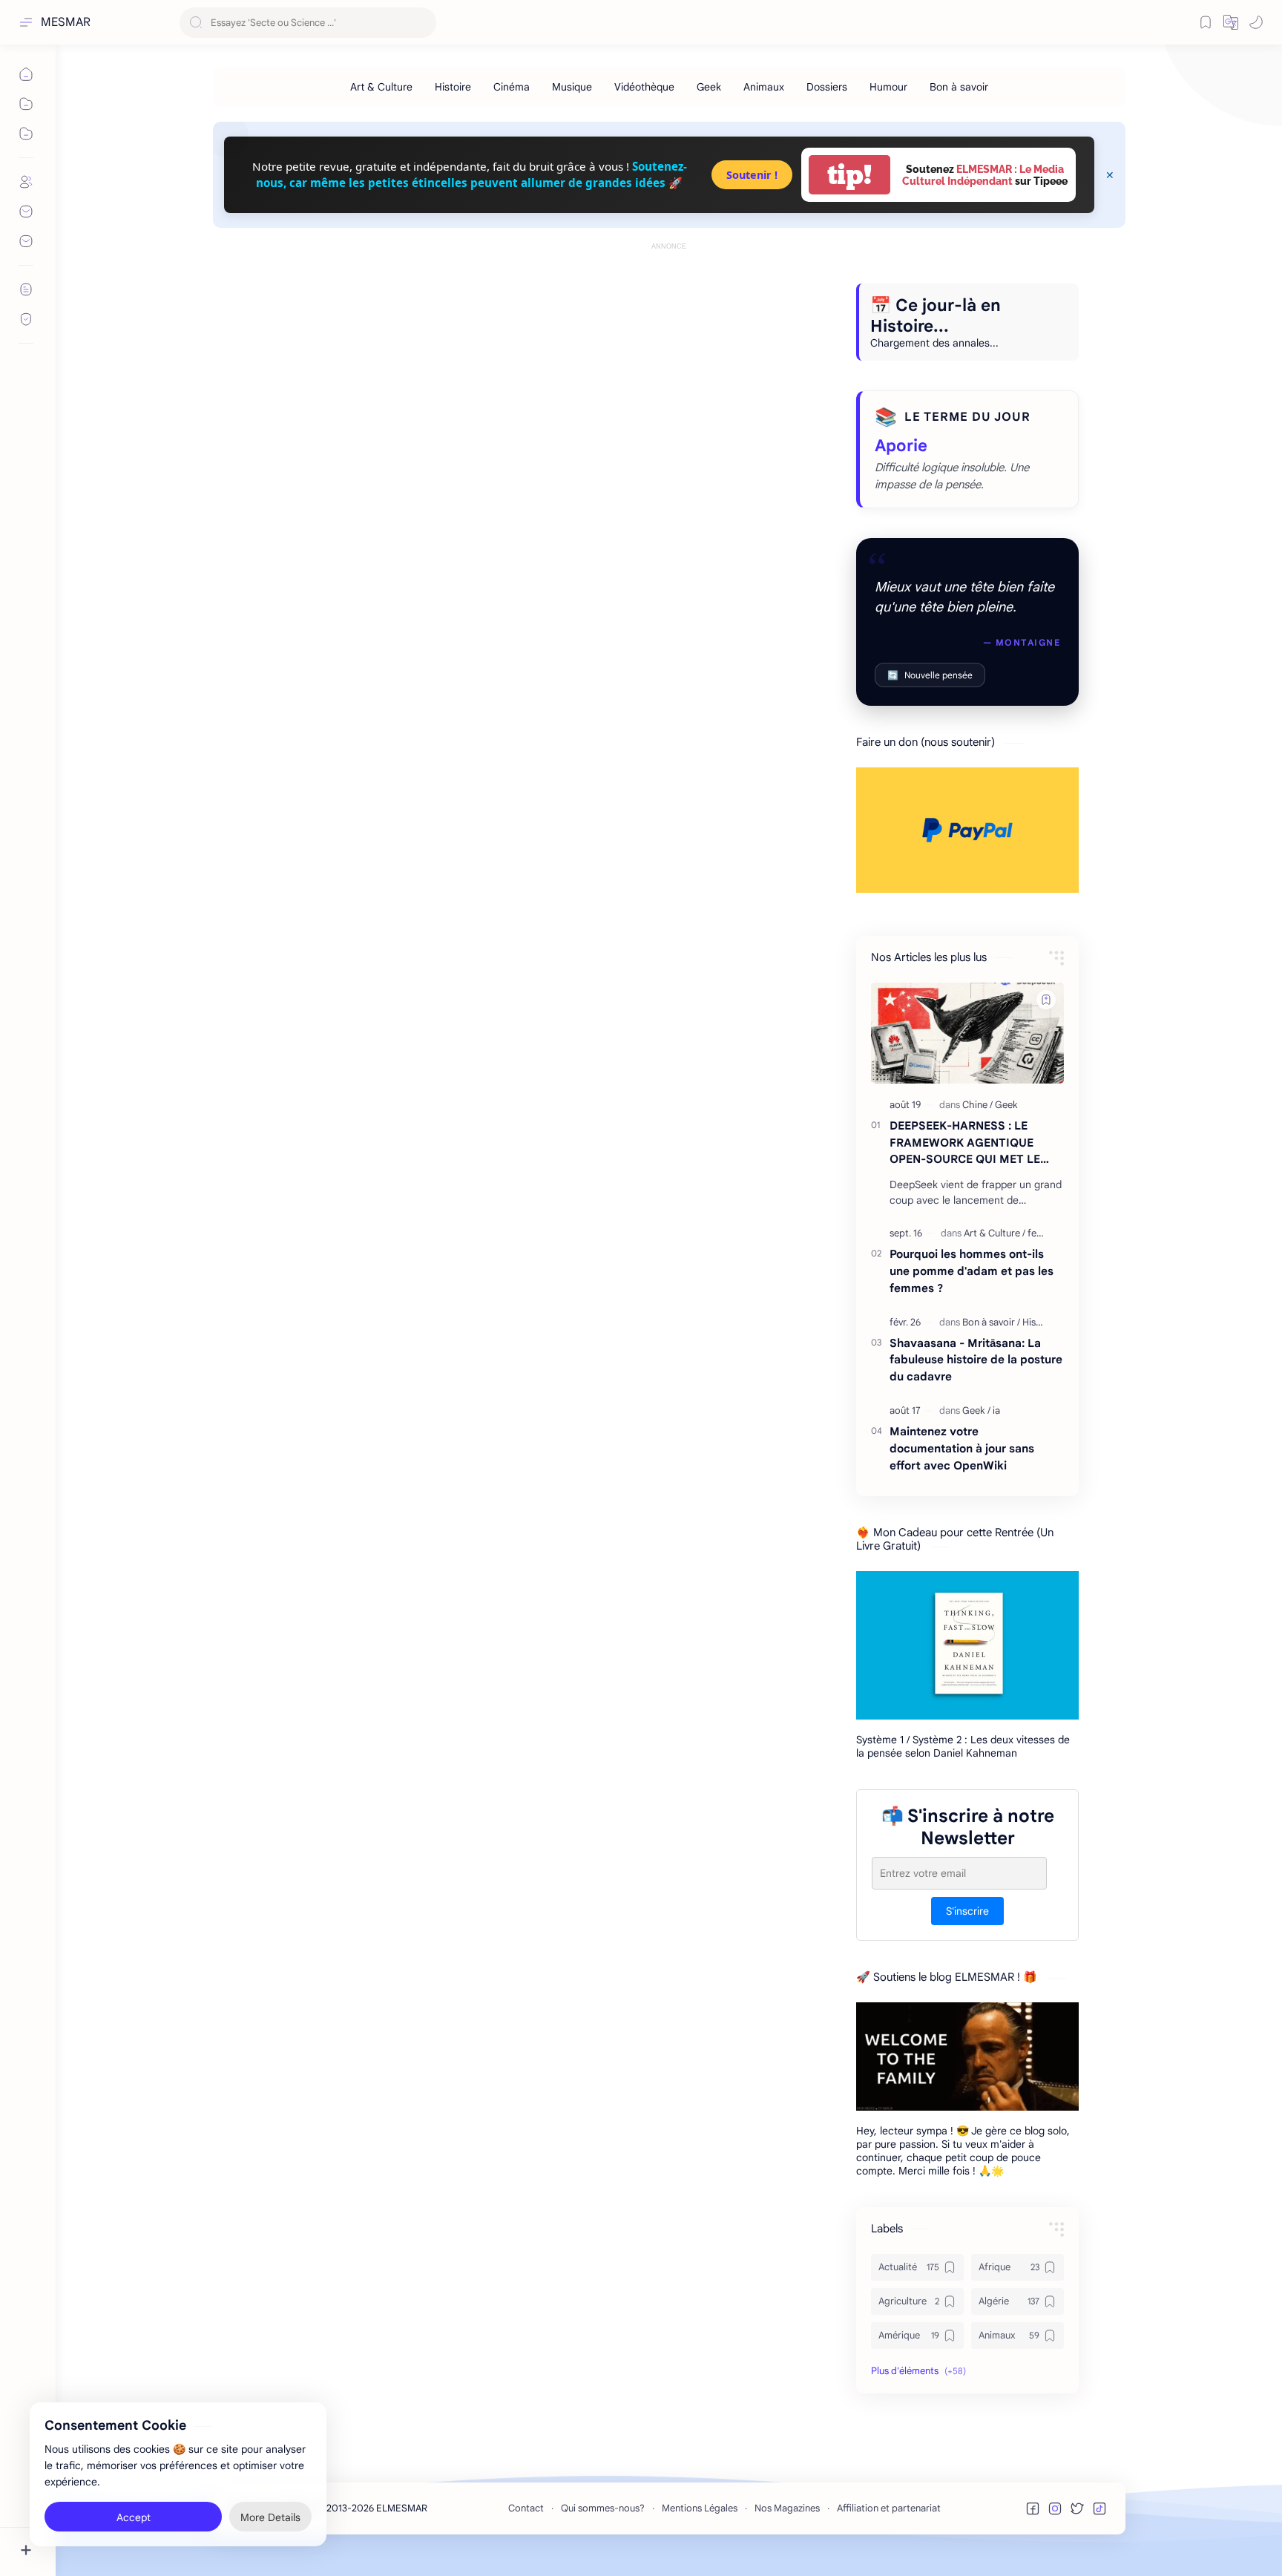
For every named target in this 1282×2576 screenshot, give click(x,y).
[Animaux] (764, 87)
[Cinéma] (512, 87)
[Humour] (888, 87)
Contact (526, 2508)
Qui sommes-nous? (603, 2508)
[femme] (1043, 1233)
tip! (849, 175)
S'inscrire (967, 1912)
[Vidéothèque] (644, 87)
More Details (270, 2517)
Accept (134, 2517)
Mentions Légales (700, 2508)
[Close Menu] (1110, 175)
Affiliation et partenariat (889, 2508)
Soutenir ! (752, 175)
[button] (1231, 22)
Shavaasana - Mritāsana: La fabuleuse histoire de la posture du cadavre (976, 1360)
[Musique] (572, 87)
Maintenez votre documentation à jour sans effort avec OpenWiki (962, 1448)
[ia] (996, 1410)
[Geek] (709, 87)
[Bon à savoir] (959, 87)
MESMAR (66, 22)
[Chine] (977, 1105)
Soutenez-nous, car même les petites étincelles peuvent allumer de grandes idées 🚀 (471, 174)
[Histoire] (453, 87)
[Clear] (423, 23)
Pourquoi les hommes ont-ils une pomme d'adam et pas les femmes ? (972, 1271)
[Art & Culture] (381, 87)
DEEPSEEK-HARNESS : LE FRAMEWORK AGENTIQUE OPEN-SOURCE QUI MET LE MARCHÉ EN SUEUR (965, 1143)
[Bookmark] (1206, 22)
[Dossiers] (827, 87)
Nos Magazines (787, 2508)
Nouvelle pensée (930, 675)
